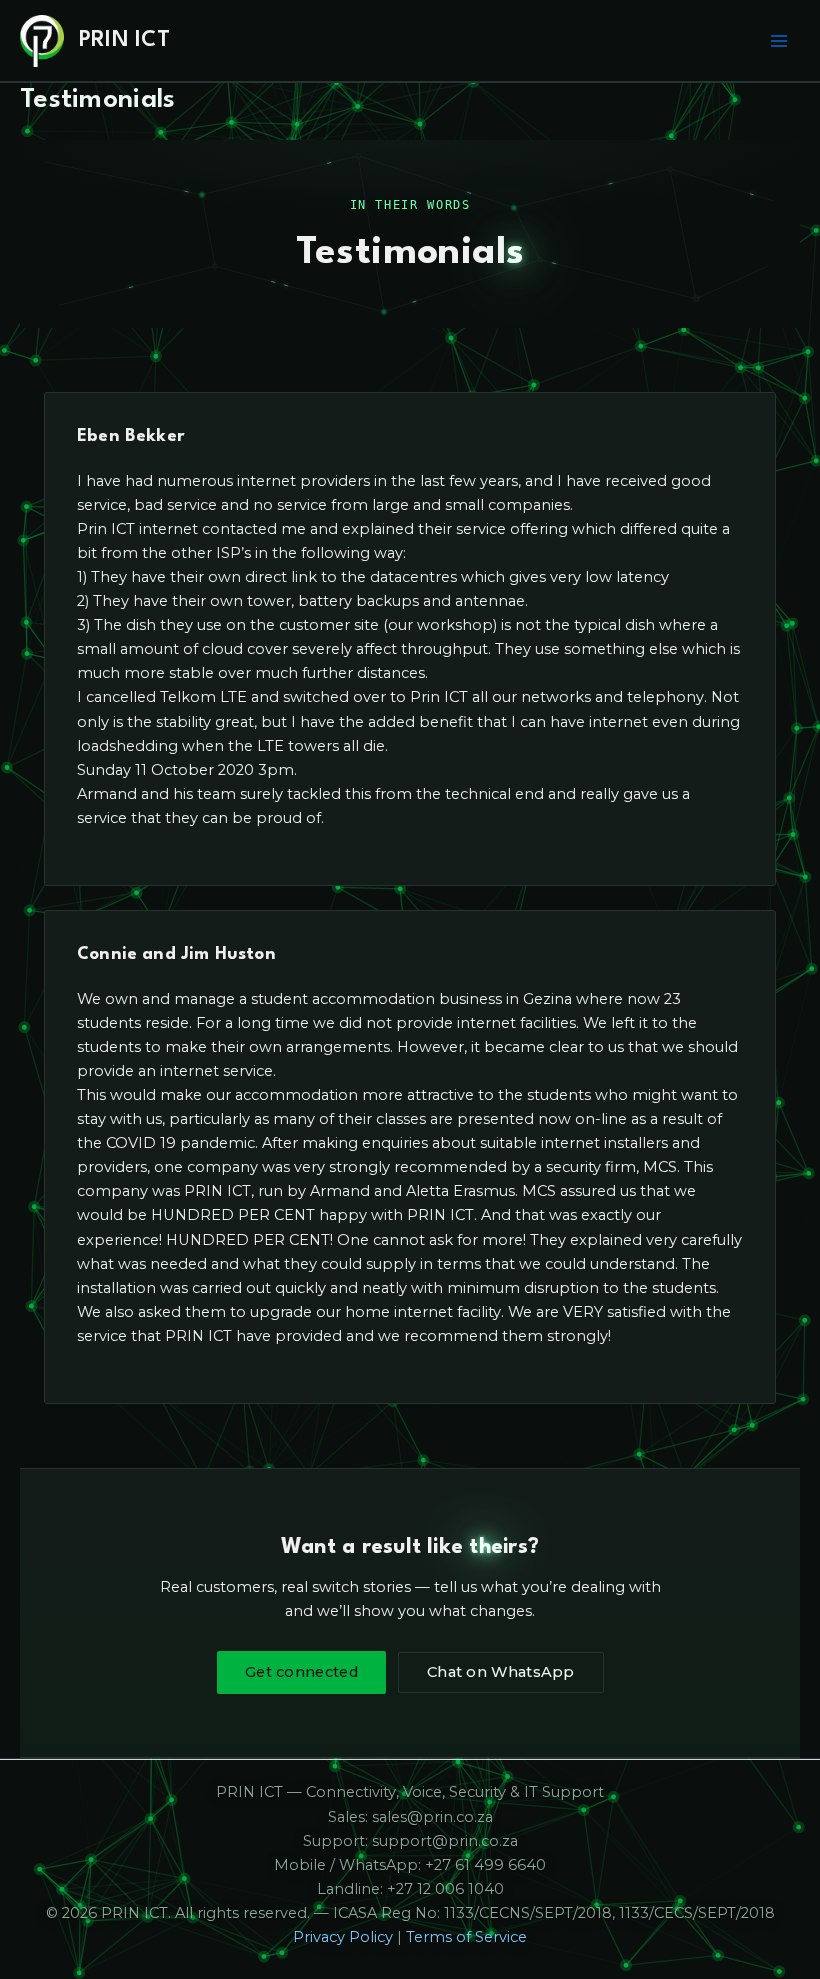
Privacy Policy (343, 1937)
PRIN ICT (124, 40)
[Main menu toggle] (779, 41)
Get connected (301, 1672)
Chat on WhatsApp (501, 1672)
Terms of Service (466, 1937)
